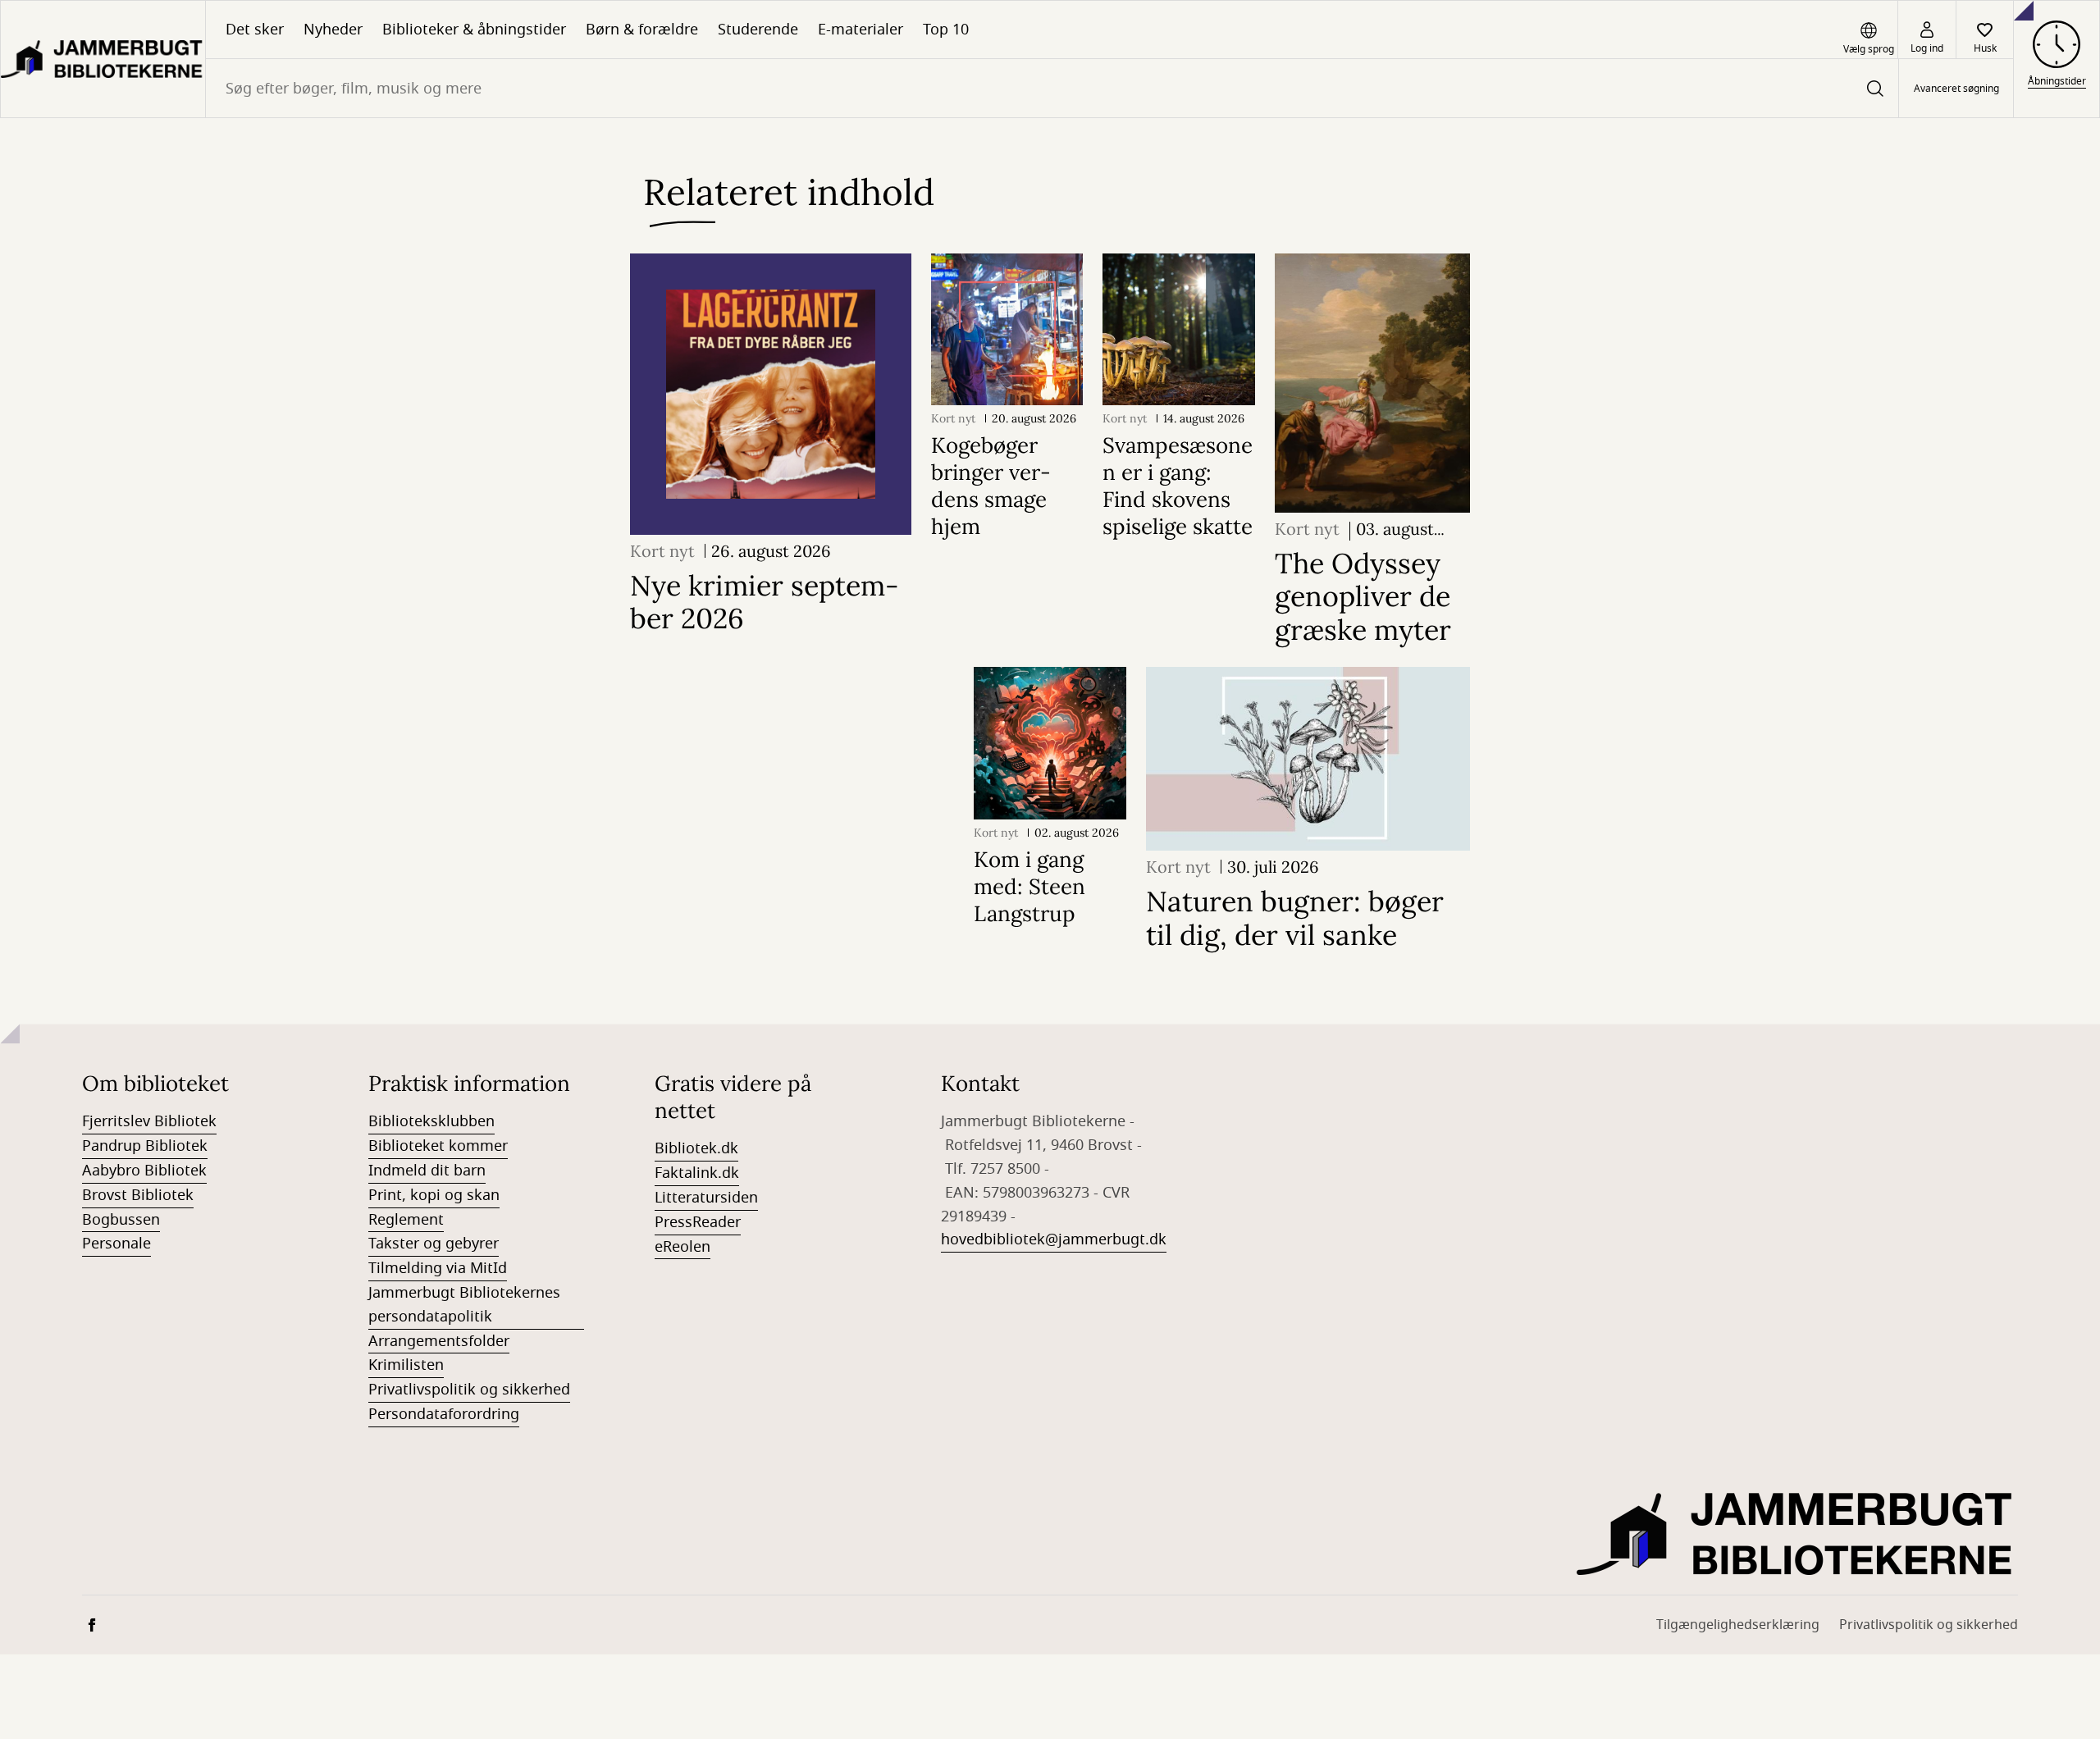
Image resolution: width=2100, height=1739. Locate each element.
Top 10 (946, 30)
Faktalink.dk (697, 1173)
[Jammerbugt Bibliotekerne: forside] (103, 59)
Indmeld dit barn (427, 1171)
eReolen (682, 1247)
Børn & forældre (642, 30)
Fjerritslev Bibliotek (149, 1121)
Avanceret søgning (1956, 89)
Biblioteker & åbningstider (474, 30)
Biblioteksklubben (431, 1121)
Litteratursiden (706, 1198)
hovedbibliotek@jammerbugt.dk (1054, 1239)
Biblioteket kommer (438, 1146)
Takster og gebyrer (434, 1244)
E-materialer (861, 30)
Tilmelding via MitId (438, 1268)
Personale (116, 1244)
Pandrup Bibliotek (145, 1146)
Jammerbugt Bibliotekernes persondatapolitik (464, 1305)
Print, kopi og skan (434, 1195)
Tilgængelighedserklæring (1738, 1625)
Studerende (758, 30)
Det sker (255, 30)
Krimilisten (406, 1365)
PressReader (698, 1222)
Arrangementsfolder (439, 1341)
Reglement (406, 1220)
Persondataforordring (444, 1414)
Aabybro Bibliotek (144, 1171)
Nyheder (333, 30)
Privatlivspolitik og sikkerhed (469, 1390)
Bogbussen (121, 1220)
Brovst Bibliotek (138, 1195)
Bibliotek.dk (696, 1148)
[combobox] (1052, 88)
